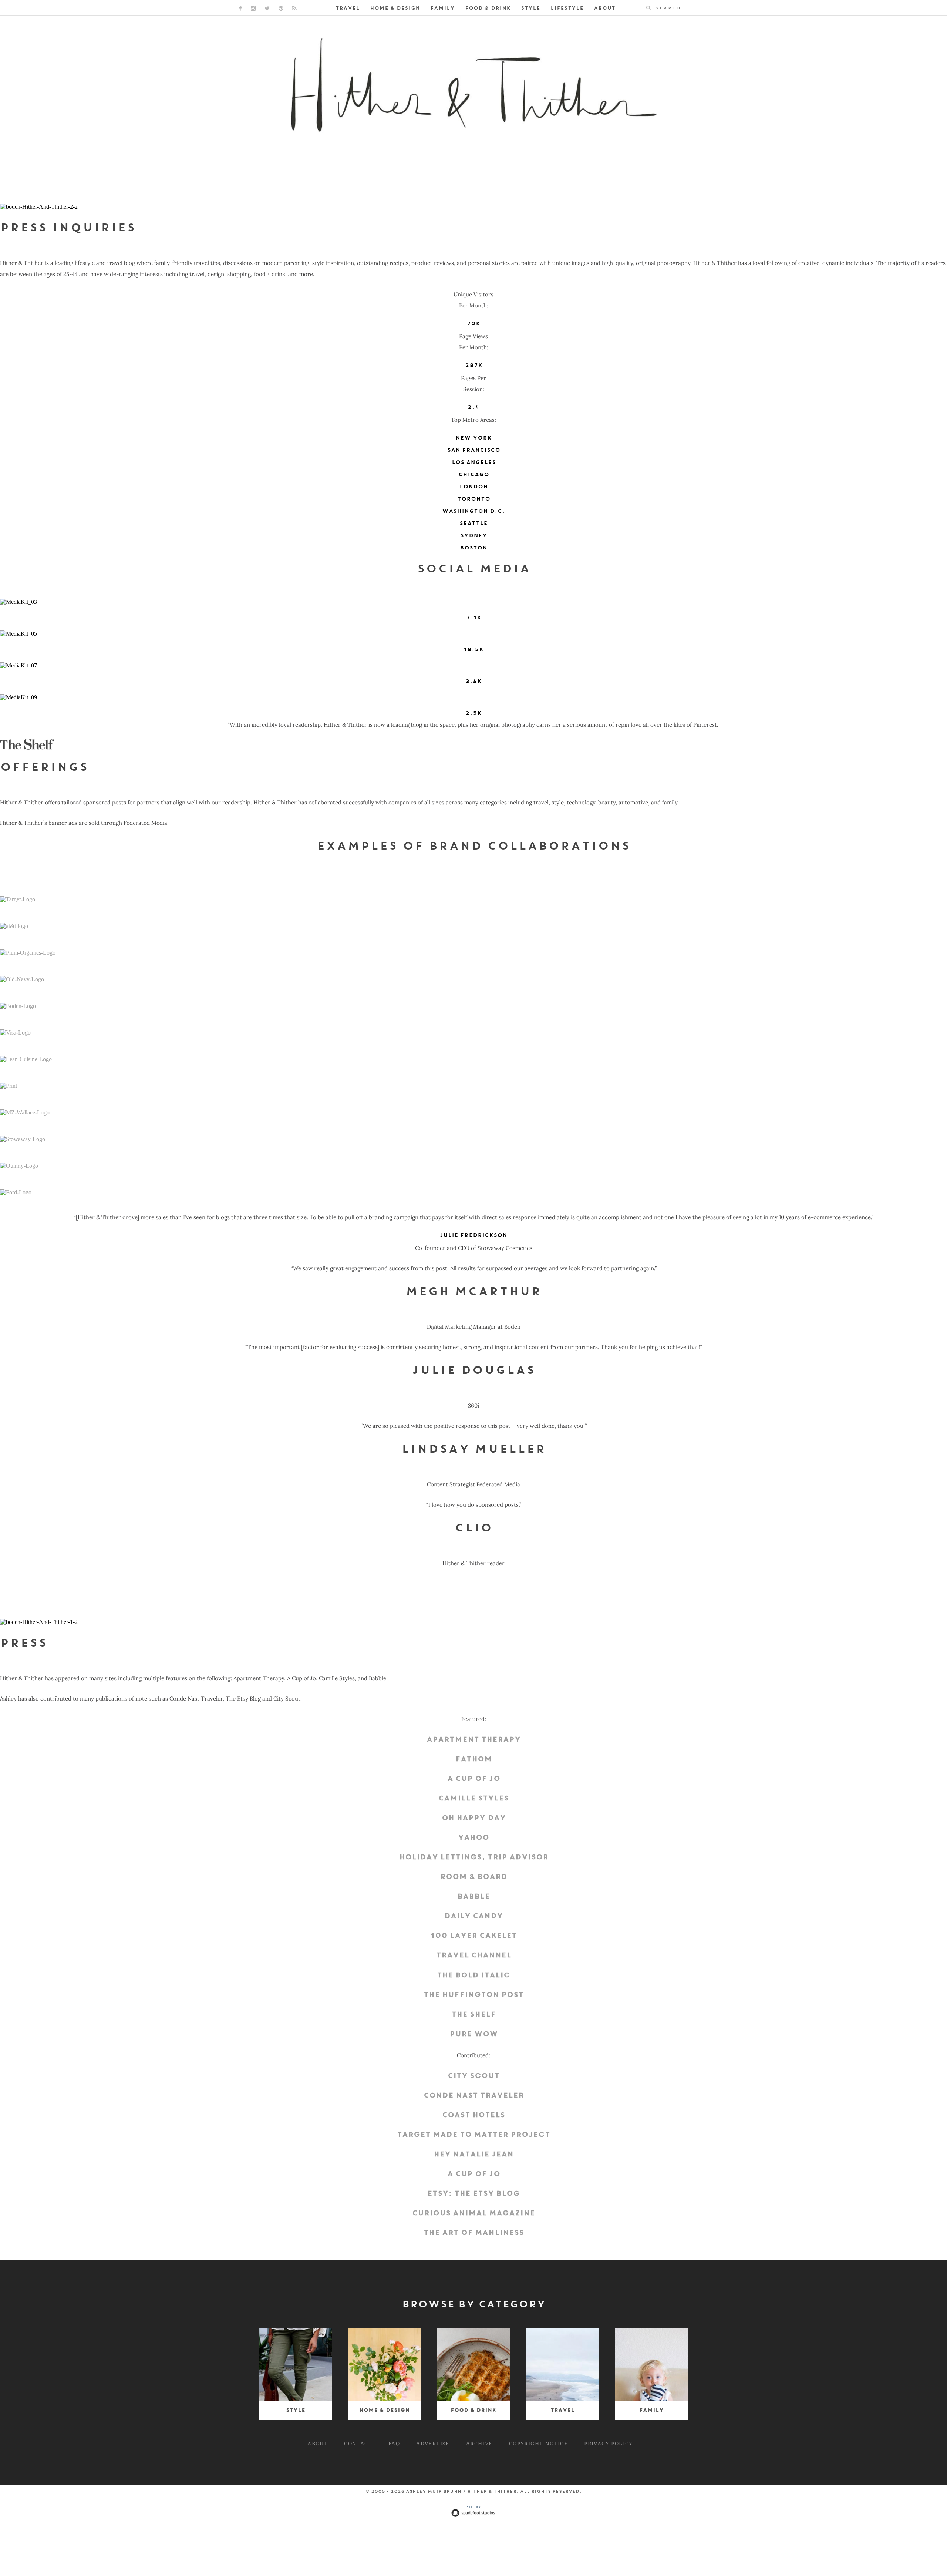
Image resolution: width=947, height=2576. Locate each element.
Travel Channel (474, 1955)
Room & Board (474, 1877)
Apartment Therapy (473, 1740)
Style (530, 8)
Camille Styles (473, 1799)
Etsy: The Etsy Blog (473, 2194)
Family (442, 8)
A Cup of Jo (474, 1779)
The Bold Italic (473, 1975)
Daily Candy (473, 1916)
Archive (479, 2443)
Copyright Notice (538, 2443)
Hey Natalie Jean (473, 2155)
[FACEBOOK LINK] (240, 8)
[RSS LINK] (294, 8)
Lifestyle (567, 8)
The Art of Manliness (474, 2233)
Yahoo (473, 1838)
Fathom (474, 1759)
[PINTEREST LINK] (281, 8)
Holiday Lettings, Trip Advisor (474, 1857)
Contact (358, 2443)
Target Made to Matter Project (473, 2135)
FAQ (394, 2443)
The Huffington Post (473, 1995)
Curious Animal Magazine (473, 2213)
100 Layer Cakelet (473, 1936)
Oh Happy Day (474, 1818)
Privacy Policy (609, 2443)
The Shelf (473, 2015)
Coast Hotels (473, 2115)
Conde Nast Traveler (474, 2096)
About (604, 8)
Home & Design (395, 8)
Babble (473, 1897)
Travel (348, 8)
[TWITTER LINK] (267, 8)
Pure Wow (474, 2034)
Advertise (433, 2443)
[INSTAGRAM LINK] (253, 8)
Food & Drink (488, 8)
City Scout (473, 2076)
